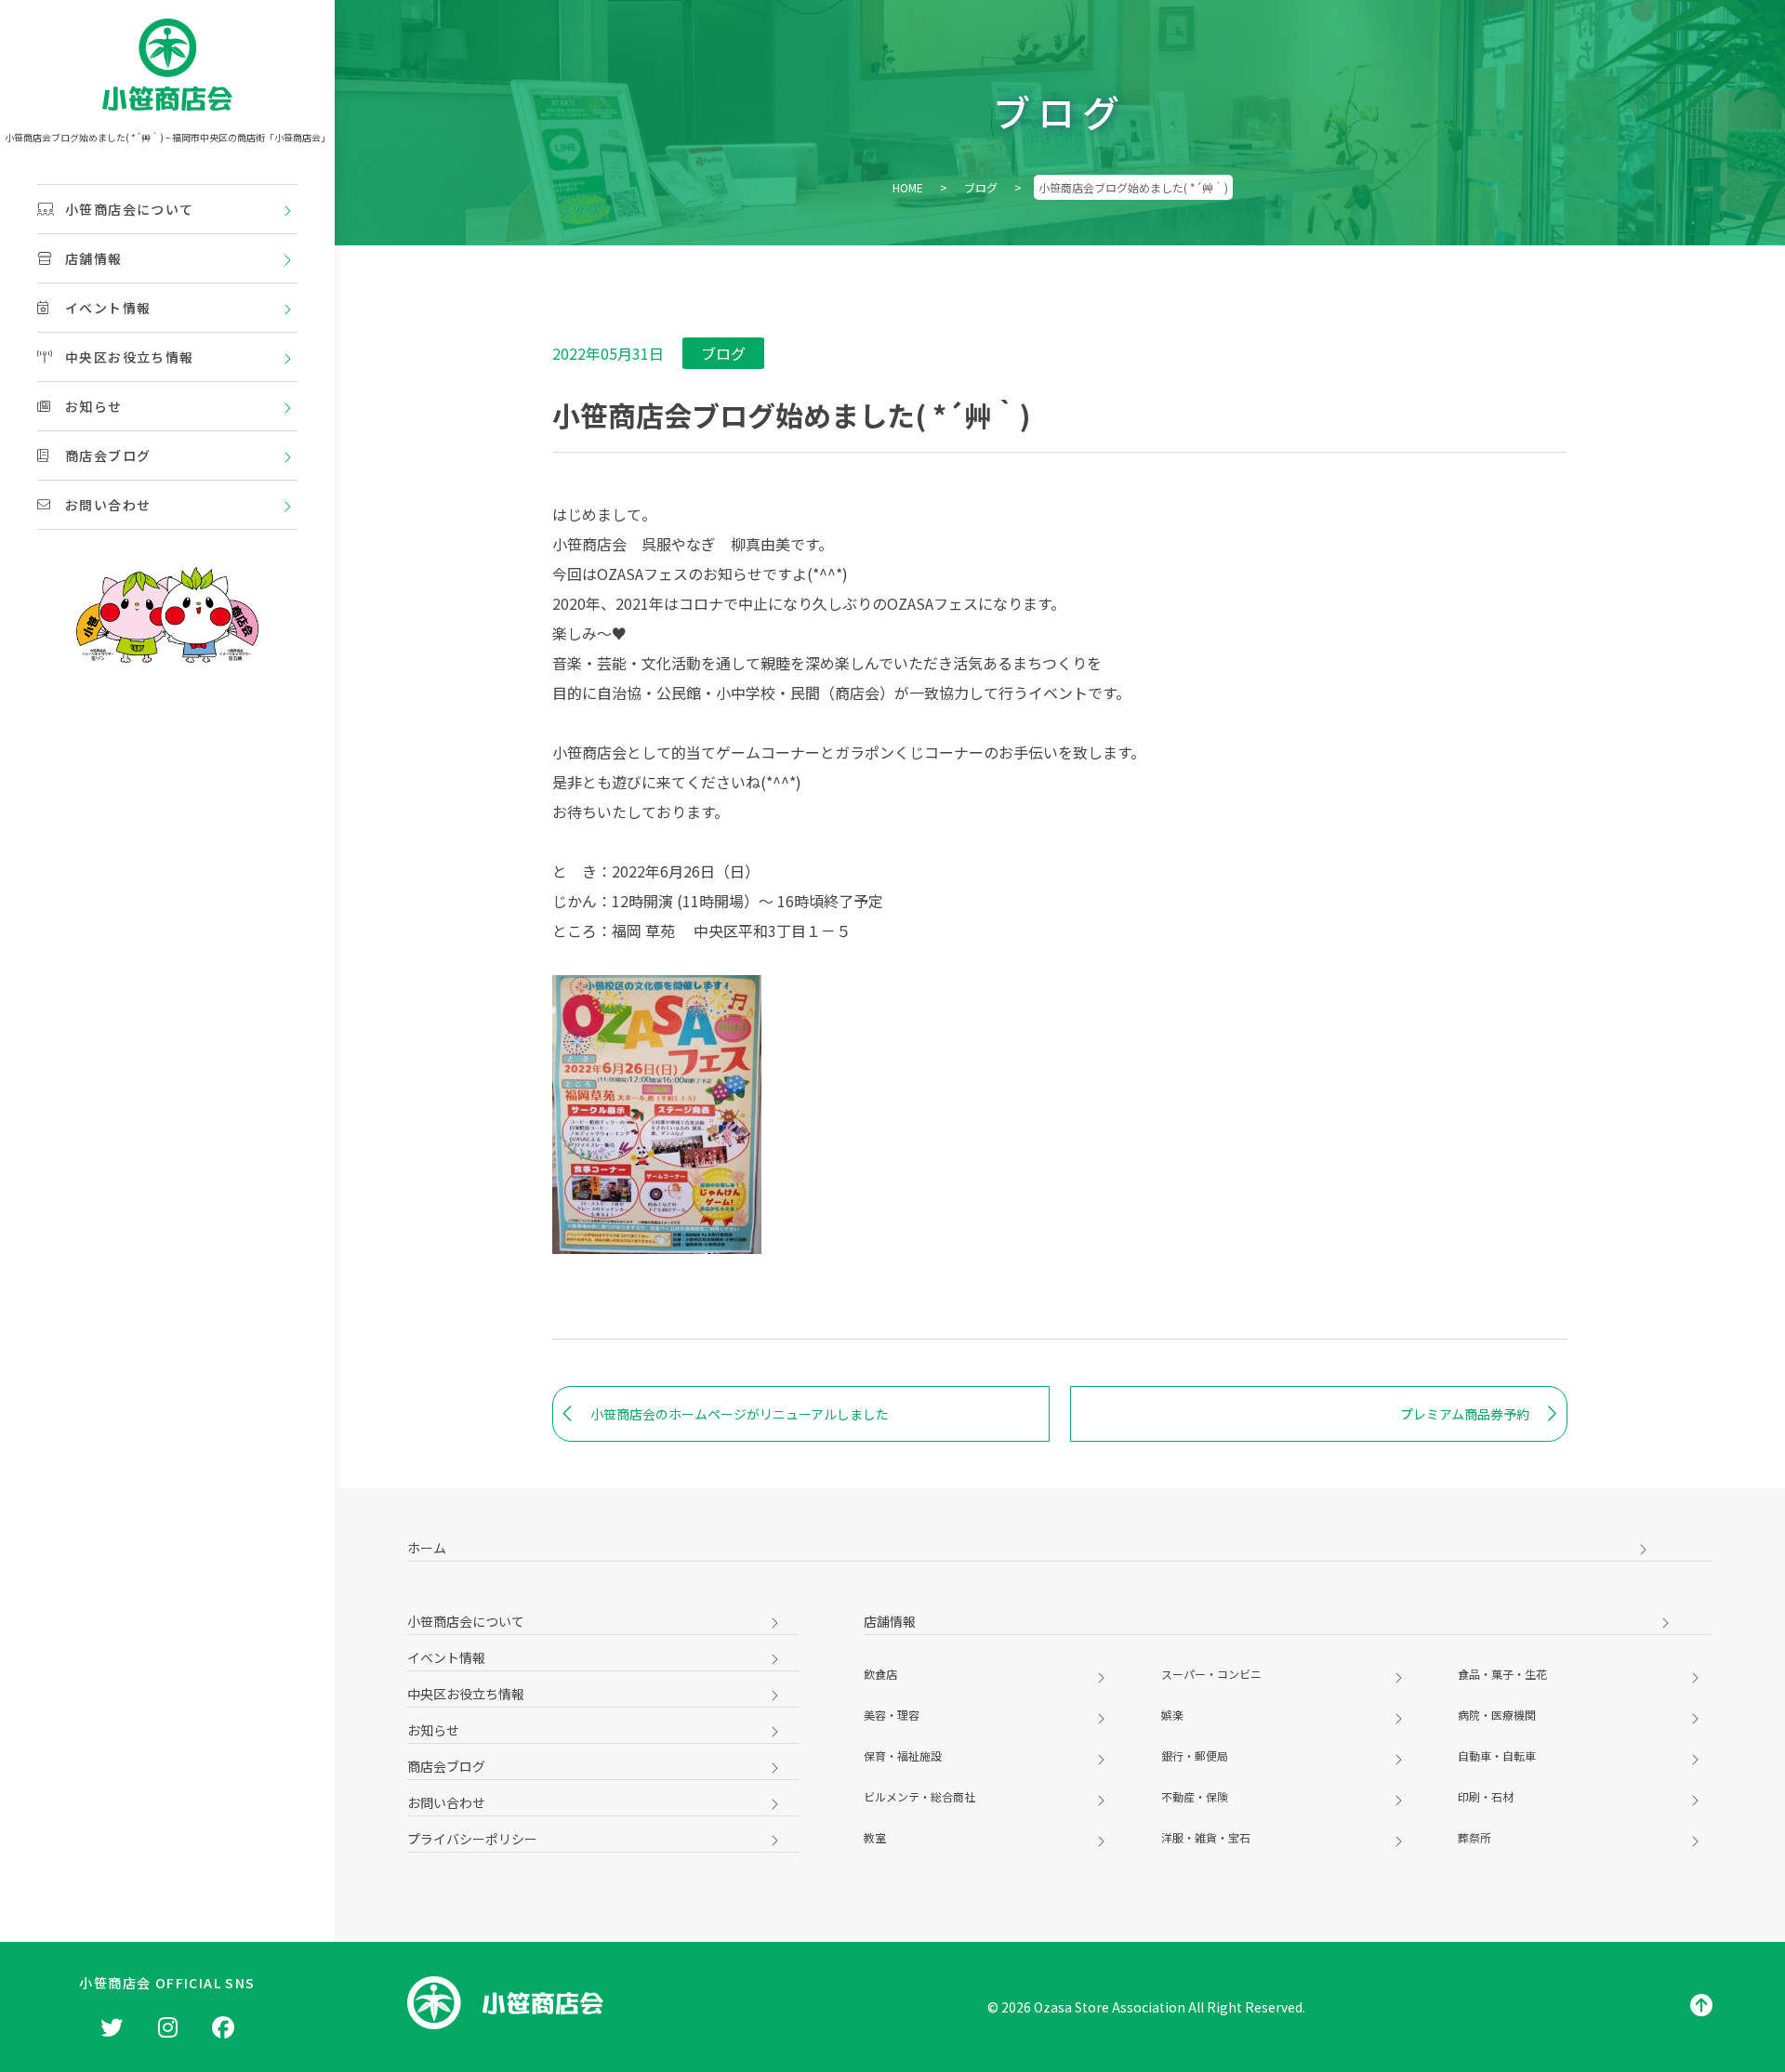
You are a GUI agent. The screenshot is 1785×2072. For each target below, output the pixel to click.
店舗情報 (94, 258)
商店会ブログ (108, 455)
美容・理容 (892, 1715)
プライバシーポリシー (472, 1839)
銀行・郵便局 (1195, 1755)
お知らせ (94, 406)
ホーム (427, 1548)
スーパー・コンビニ (1211, 1674)
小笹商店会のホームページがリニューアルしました (740, 1414)
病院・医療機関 (1497, 1715)
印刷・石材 (1486, 1796)
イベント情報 (108, 308)
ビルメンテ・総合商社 (919, 1796)
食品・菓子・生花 (1502, 1674)
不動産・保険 (1195, 1796)
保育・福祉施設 (903, 1755)
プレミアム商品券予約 (1465, 1414)
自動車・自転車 (1497, 1755)
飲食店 (880, 1674)
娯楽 (1172, 1715)
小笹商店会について (130, 209)
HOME (908, 187)
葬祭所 (1474, 1837)
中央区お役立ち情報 (130, 357)
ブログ (981, 187)
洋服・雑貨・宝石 (1206, 1837)
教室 (875, 1837)
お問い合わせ (108, 505)
